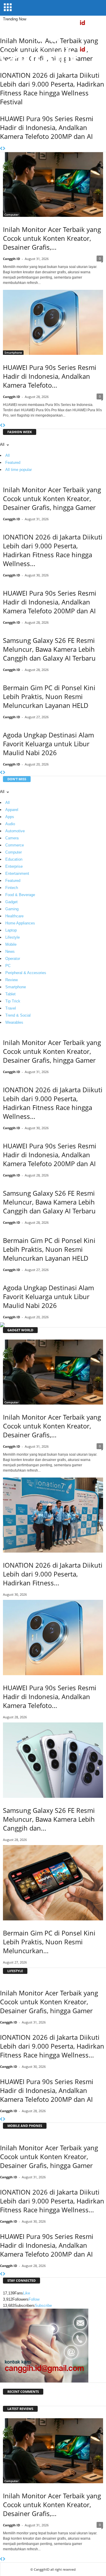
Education (14, 859)
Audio (10, 824)
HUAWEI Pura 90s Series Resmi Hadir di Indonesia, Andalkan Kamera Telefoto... (50, 376)
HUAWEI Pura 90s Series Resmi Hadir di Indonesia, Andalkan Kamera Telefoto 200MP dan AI (47, 127)
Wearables (14, 1022)
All (8, 455)
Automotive (15, 831)
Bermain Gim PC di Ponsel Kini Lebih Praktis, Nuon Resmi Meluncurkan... (49, 1942)
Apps (10, 817)
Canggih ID (11, 259)
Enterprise (14, 866)
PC (8, 966)
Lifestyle (13, 937)
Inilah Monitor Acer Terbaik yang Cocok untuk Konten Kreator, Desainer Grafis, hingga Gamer (52, 498)
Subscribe (43, 2306)
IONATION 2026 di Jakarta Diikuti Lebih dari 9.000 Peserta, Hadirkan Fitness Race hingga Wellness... (53, 550)
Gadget (11, 902)
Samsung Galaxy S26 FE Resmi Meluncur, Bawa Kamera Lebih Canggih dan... (49, 1819)
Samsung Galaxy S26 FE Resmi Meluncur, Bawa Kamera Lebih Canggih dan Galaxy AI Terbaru (49, 649)
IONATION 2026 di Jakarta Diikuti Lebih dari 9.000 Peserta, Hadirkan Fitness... (53, 1574)
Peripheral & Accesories (26, 973)
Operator (13, 959)
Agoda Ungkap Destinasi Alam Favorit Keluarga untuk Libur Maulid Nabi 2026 (48, 744)
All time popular (19, 470)
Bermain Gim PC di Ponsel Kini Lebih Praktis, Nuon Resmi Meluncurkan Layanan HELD (49, 696)
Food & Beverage (20, 895)
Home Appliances (20, 923)
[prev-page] (1, 426)
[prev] (1, 149)
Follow (34, 2299)
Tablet (10, 994)
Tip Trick (13, 1001)
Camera (12, 838)
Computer (11, 214)
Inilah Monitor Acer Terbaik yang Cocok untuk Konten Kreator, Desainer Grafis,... (52, 238)
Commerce (15, 845)
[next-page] (4, 426)
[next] (4, 149)
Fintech (12, 888)
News (10, 951)
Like (26, 2293)
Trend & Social (18, 1015)
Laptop (11, 930)
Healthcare (14, 916)
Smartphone (13, 352)
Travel (11, 1008)
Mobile (11, 944)
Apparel (12, 810)
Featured (13, 463)
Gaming (12, 909)
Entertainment (17, 873)
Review (11, 980)
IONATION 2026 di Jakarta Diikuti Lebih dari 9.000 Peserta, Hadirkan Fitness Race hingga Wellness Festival (52, 88)
